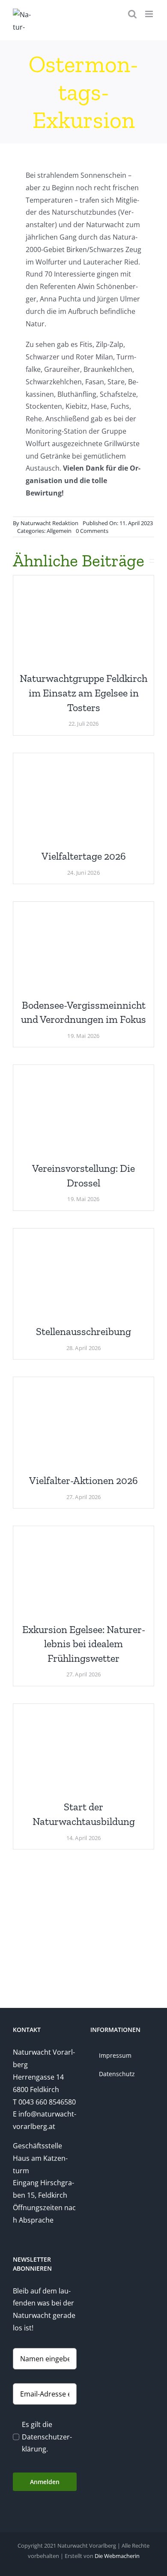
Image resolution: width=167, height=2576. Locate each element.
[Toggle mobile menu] (150, 14)
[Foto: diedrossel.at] (83, 1075)
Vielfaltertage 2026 (84, 856)
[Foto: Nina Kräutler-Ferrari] (83, 1536)
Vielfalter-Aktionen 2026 (83, 1480)
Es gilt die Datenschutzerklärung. (47, 2437)
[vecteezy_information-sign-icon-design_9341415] (83, 1238)
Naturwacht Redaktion (49, 523)
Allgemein (59, 531)
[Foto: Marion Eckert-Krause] (83, 585)
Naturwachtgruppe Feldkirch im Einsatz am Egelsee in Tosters (83, 693)
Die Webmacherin (117, 2556)
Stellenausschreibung (83, 1331)
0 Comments (92, 531)
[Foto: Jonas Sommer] (83, 1714)
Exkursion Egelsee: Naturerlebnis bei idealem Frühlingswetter (84, 1644)
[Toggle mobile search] (132, 14)
